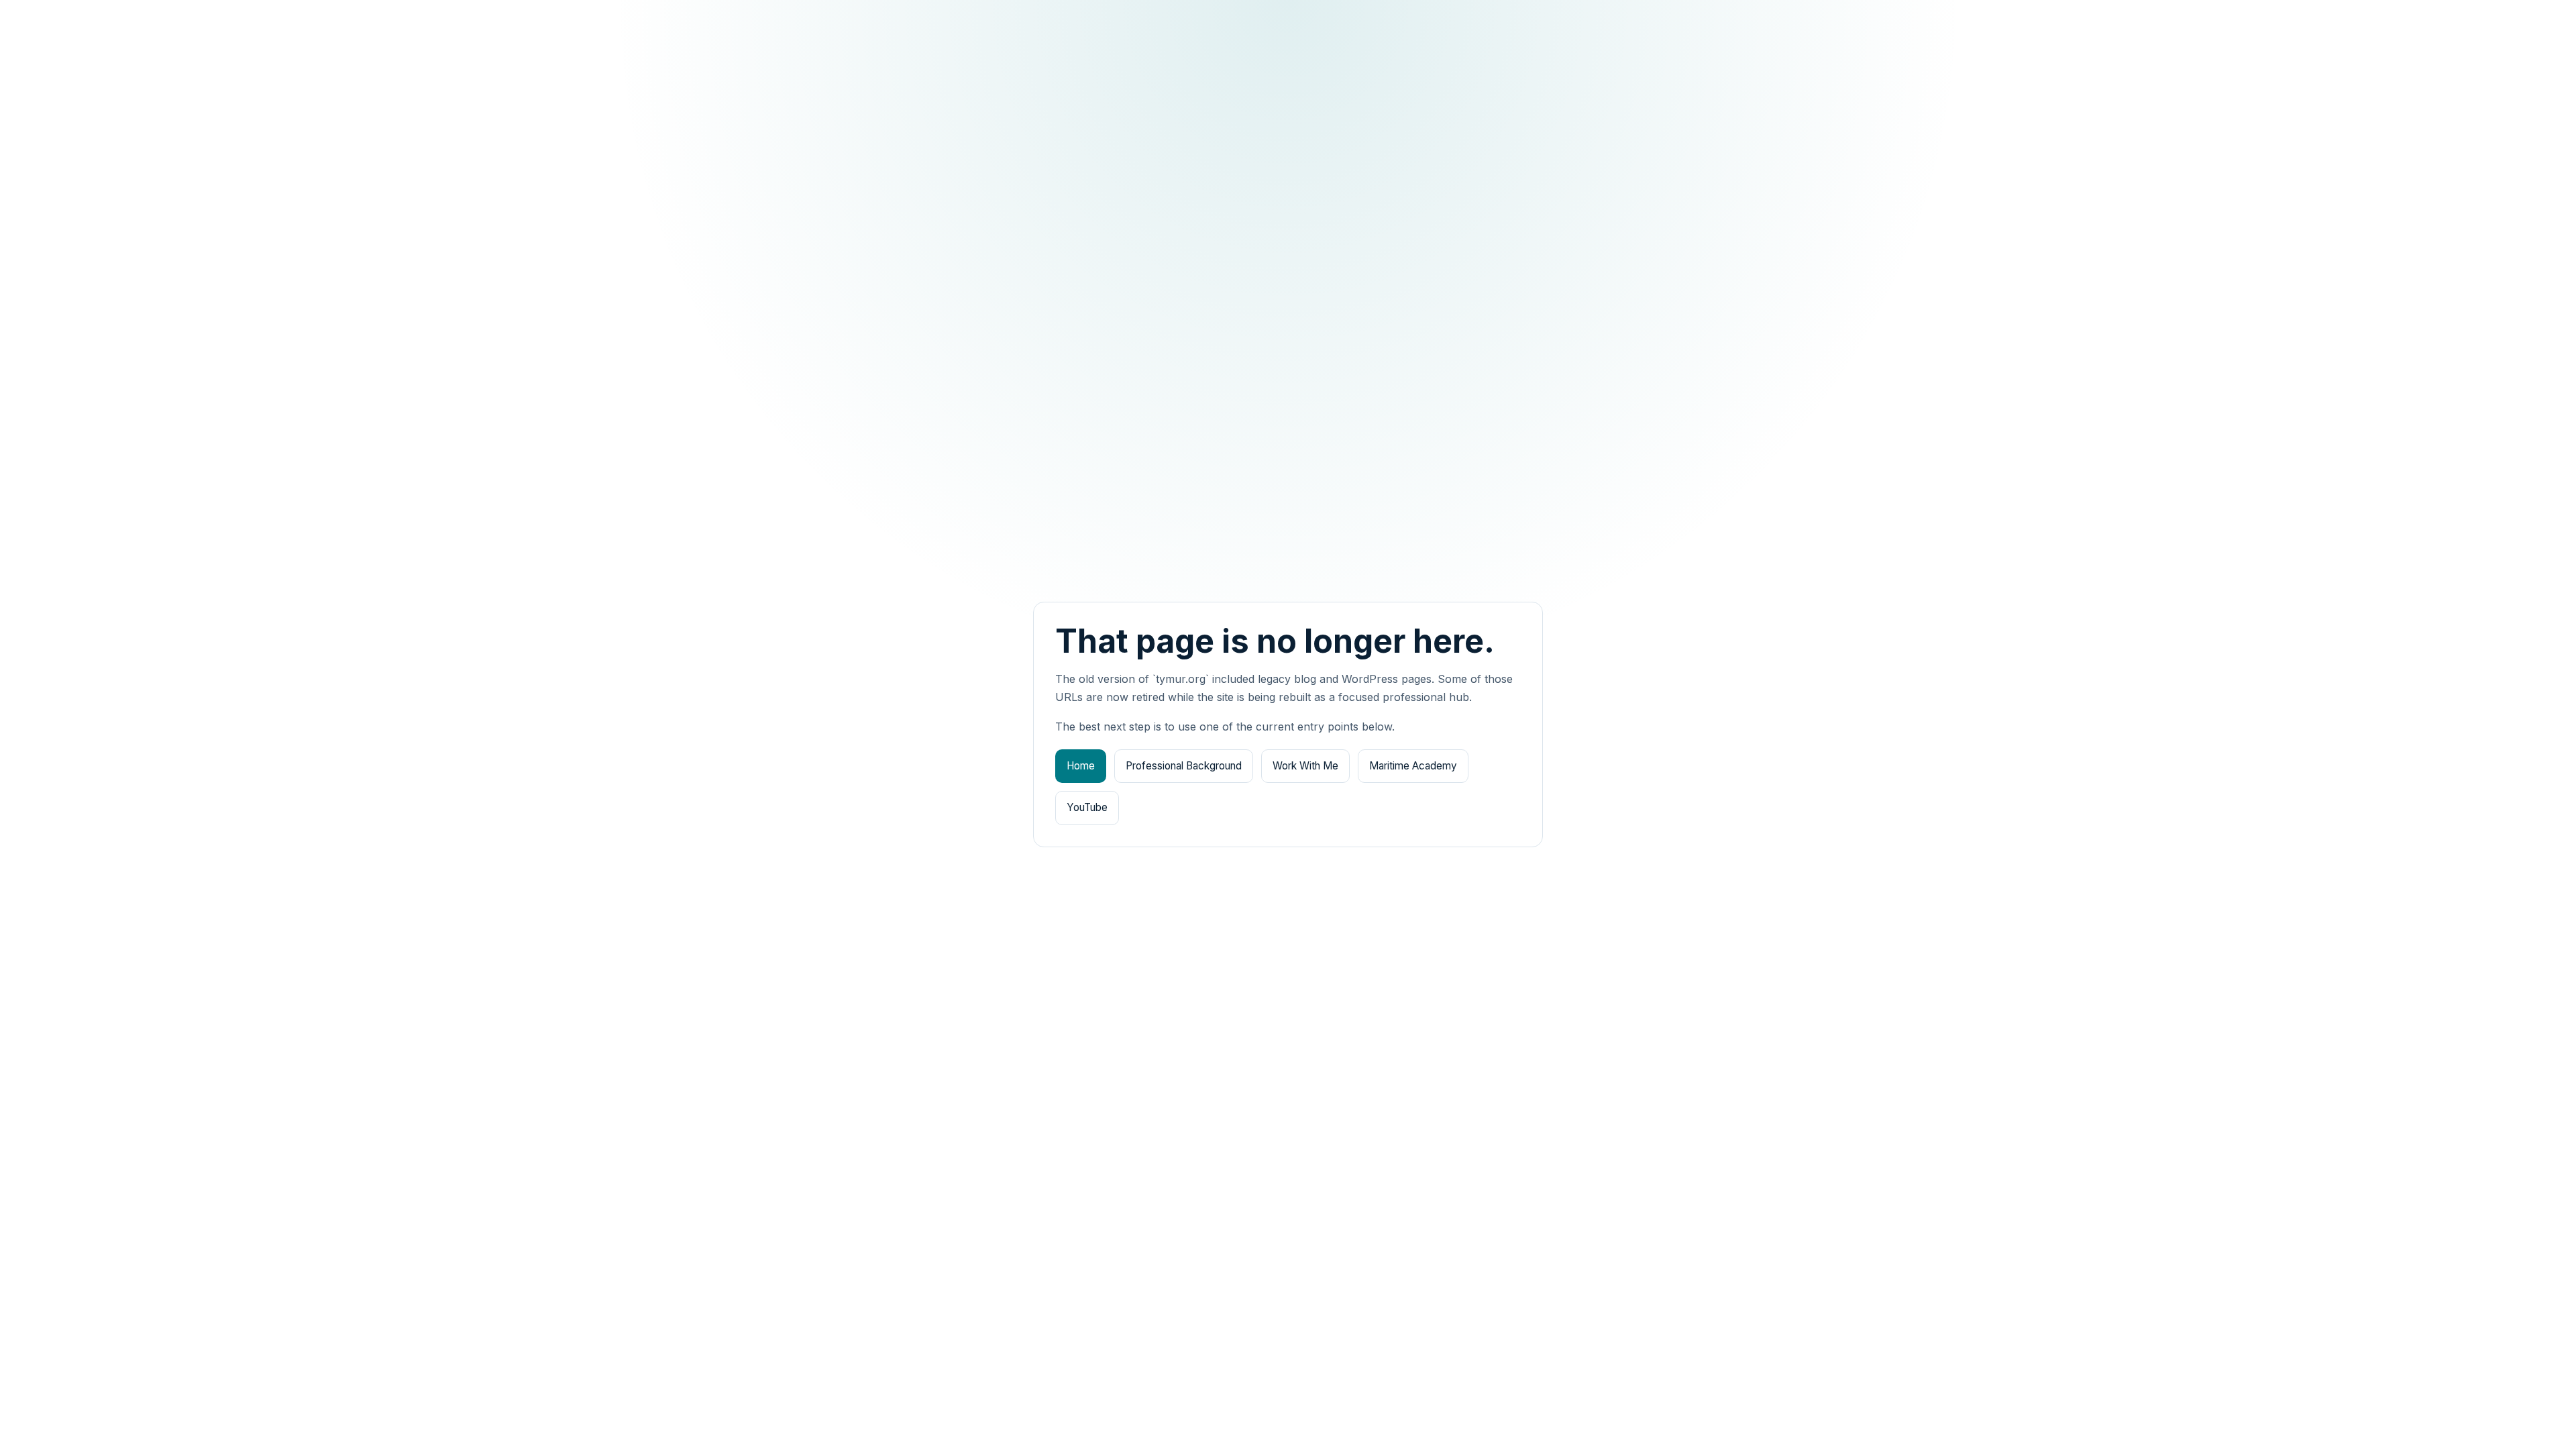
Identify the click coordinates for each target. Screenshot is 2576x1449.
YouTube (1087, 807)
